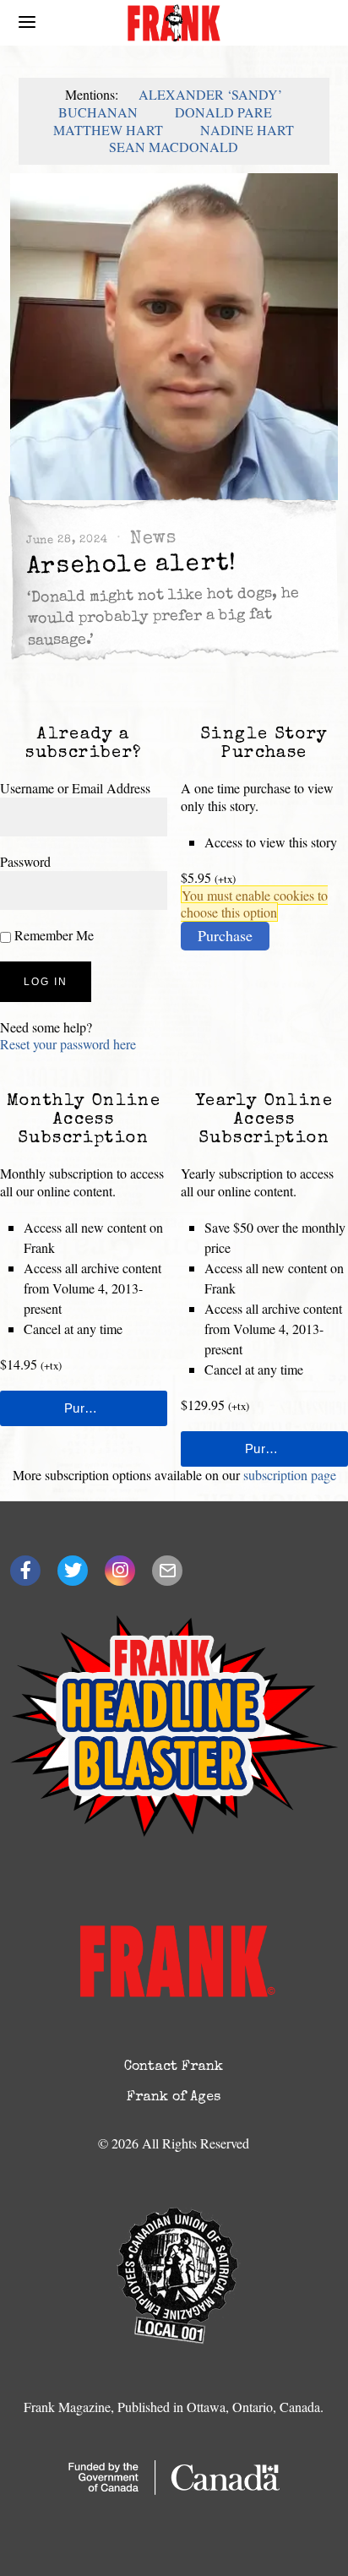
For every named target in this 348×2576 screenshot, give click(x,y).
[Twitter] (73, 1571)
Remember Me (52, 935)
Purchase (225, 935)
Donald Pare (223, 112)
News (153, 539)
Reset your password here (68, 1044)
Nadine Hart (247, 130)
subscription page (290, 1475)
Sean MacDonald (174, 147)
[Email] (167, 1571)
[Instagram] (120, 1571)
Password (25, 861)
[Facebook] (25, 1571)
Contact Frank (174, 2067)
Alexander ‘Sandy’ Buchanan (170, 103)
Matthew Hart (108, 130)
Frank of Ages (174, 2098)
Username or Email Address (75, 788)
